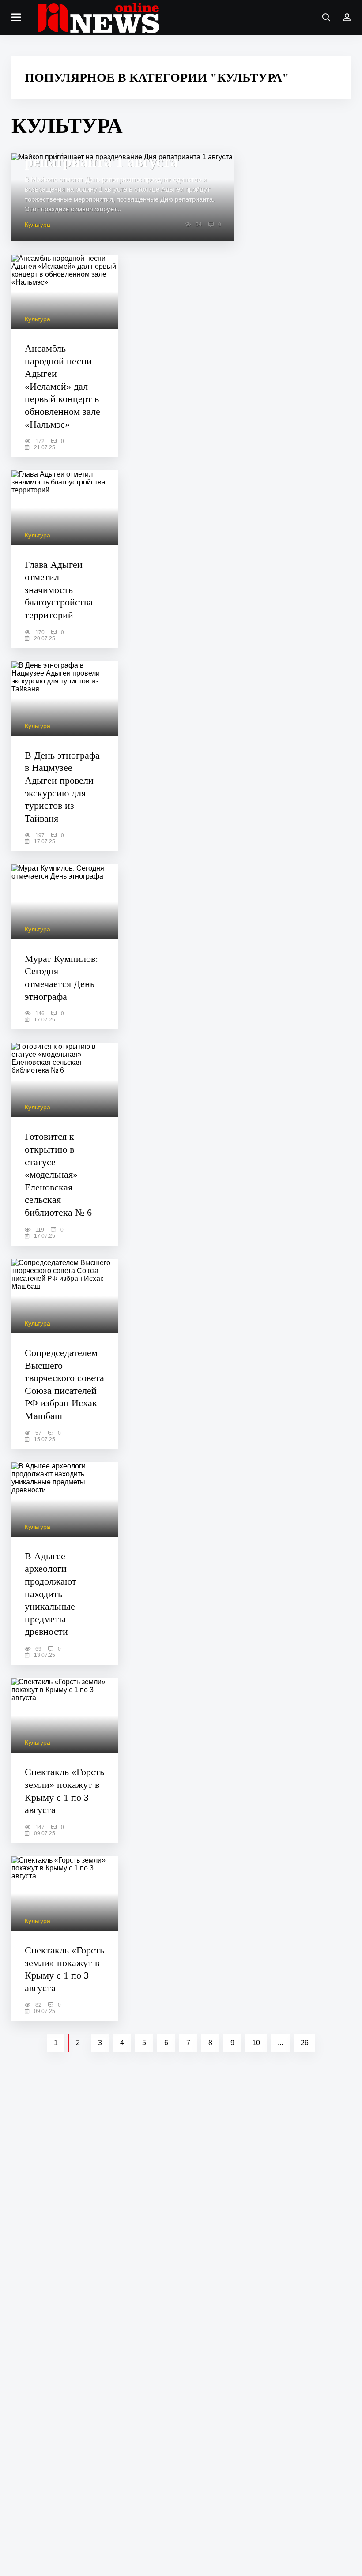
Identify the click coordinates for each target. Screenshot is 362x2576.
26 (305, 2043)
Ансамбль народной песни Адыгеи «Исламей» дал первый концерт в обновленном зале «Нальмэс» (62, 386)
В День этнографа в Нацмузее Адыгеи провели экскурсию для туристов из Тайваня (62, 787)
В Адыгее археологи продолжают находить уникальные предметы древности (51, 1594)
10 (256, 2043)
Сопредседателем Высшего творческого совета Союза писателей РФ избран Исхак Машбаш (64, 1384)
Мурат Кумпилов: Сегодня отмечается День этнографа (61, 978)
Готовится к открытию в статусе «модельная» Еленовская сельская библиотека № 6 (58, 1174)
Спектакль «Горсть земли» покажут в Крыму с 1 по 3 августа (64, 1791)
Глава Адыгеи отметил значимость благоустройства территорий (59, 590)
